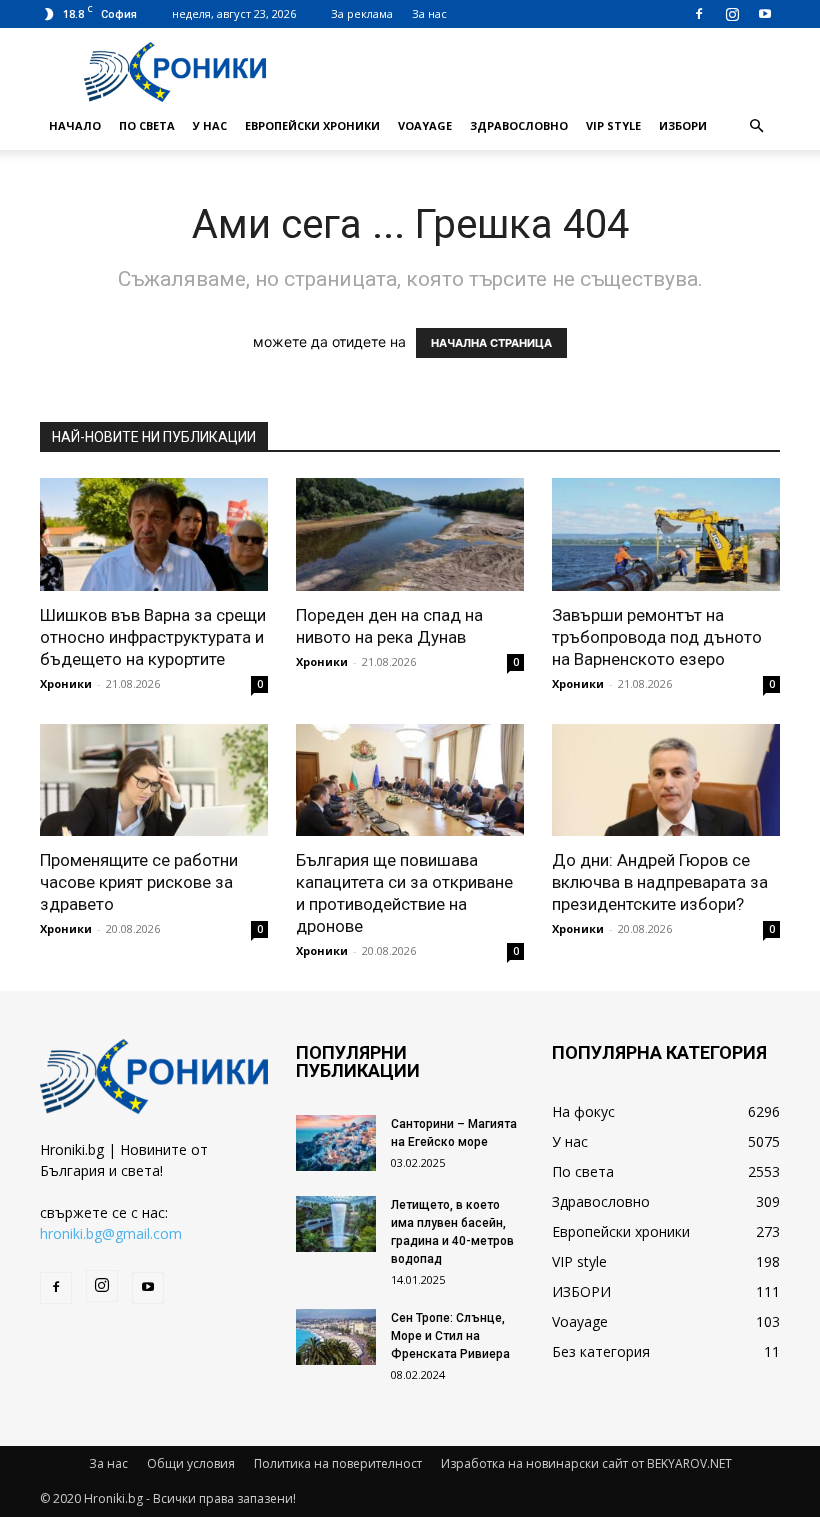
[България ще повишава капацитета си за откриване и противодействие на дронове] (410, 780)
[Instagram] (732, 14)
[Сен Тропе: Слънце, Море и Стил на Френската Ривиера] (336, 1337)
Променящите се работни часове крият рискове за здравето (139, 882)
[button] (756, 126)
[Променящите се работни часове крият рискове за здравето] (154, 780)
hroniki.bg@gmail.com (111, 1233)
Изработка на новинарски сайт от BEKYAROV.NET (586, 1463)
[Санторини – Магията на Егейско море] (336, 1143)
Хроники (66, 683)
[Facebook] (699, 14)
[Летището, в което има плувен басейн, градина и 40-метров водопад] (336, 1224)
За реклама (362, 13)
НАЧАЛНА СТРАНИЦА (491, 343)
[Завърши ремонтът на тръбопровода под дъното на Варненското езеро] (666, 534)
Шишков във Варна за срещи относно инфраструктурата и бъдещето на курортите (153, 637)
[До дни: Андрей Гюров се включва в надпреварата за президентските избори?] (666, 780)
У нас (210, 125)
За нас (429, 13)
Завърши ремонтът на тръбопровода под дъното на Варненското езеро (657, 637)
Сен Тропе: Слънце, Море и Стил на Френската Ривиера (450, 1336)
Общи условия (191, 1463)
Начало (75, 125)
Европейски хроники (312, 125)
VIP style (613, 125)
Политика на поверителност (338, 1463)
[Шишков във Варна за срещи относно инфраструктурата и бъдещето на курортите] (154, 534)
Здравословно (519, 125)
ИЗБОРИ (683, 125)
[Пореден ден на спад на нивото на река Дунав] (410, 534)
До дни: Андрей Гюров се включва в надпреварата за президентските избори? (660, 882)
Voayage (425, 125)
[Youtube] (765, 14)
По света (147, 125)
